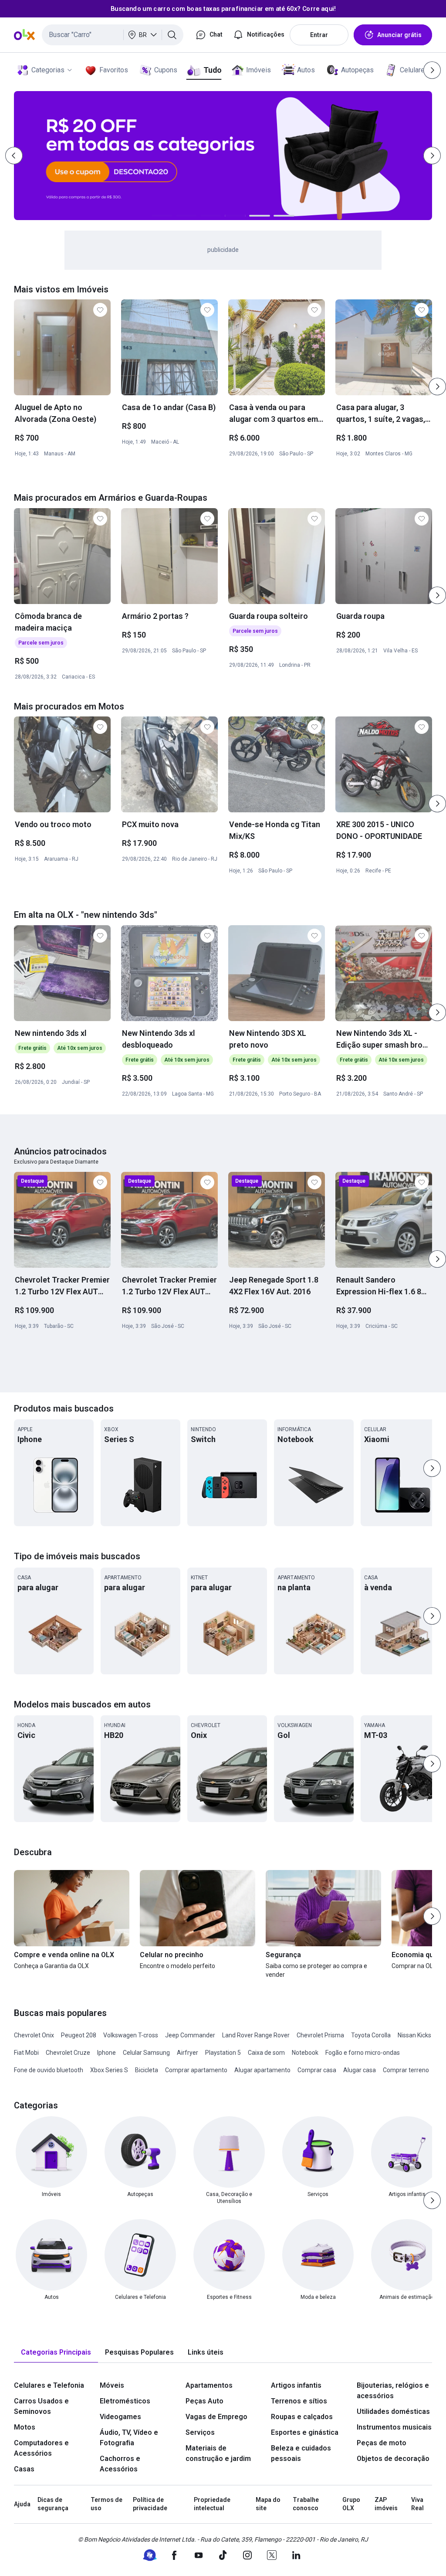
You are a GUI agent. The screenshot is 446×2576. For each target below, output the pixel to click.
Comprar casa (317, 2070)
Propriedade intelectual (212, 2504)
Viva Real (417, 2504)
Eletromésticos (125, 2401)
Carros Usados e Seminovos (41, 2406)
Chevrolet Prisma (320, 2035)
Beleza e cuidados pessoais (301, 2453)
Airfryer (188, 2053)
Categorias (48, 70)
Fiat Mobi (26, 2053)
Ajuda (22, 2504)
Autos (306, 70)
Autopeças (357, 70)
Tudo (212, 70)
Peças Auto (204, 2401)
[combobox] (113, 35)
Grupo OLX (351, 2504)
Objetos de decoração (393, 2459)
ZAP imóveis (386, 2504)
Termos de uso (106, 2504)
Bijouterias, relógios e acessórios (393, 2391)
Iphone (106, 2053)
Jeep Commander (190, 2035)
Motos (25, 2427)
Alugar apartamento (262, 2070)
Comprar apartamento (196, 2070)
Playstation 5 (223, 2053)
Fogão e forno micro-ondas (363, 2053)
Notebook (305, 2053)
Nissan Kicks (414, 2035)
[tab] (56, 2353)
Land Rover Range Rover (256, 2035)
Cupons (166, 70)
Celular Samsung (146, 2053)
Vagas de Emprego (216, 2417)
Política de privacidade (150, 2504)
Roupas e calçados (302, 2417)
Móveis (112, 2385)
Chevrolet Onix (34, 2035)
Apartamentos (209, 2385)
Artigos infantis (296, 2385)
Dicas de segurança (53, 2504)
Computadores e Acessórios (41, 2448)
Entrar (319, 35)
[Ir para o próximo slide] (437, 387)
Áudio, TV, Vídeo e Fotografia (129, 2438)
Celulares (414, 70)
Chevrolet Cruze (68, 2053)
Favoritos (114, 70)
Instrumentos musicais (394, 2427)
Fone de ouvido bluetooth (49, 2070)
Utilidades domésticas (393, 2411)
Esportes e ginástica (305, 2432)
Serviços (200, 2432)
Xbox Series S (109, 2070)
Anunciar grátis (399, 35)
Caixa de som (266, 2053)
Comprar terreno (406, 2070)
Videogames (120, 2417)
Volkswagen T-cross (131, 2035)
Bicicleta (147, 2070)
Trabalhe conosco (306, 2504)
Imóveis (258, 70)
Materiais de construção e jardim (218, 2453)
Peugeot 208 (79, 2035)
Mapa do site (268, 2504)
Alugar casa (360, 2070)
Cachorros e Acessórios (120, 2464)
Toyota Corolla (371, 2035)
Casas (24, 2469)
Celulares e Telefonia (49, 2385)
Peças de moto (382, 2443)
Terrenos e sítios (299, 2401)
